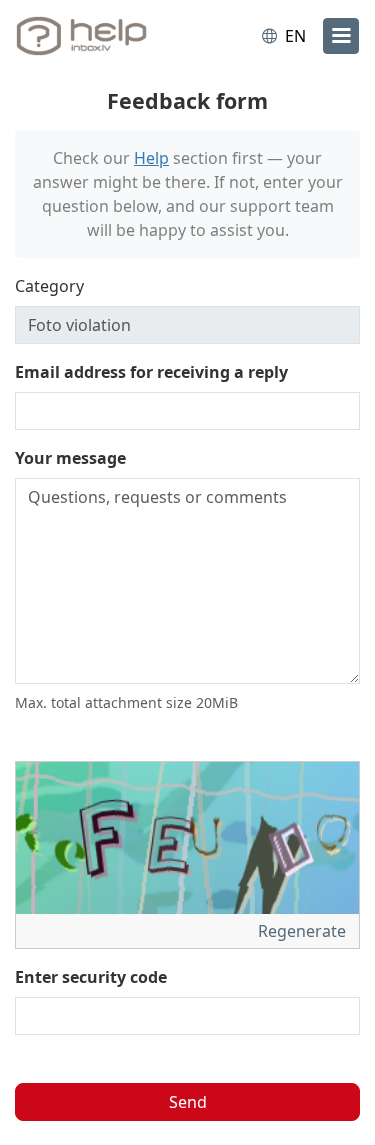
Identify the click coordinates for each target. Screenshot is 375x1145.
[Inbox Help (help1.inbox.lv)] (98, 36)
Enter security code (91, 977)
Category (49, 286)
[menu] (341, 36)
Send (188, 1102)
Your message (70, 458)
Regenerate (304, 931)
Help (151, 158)
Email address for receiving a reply (151, 372)
